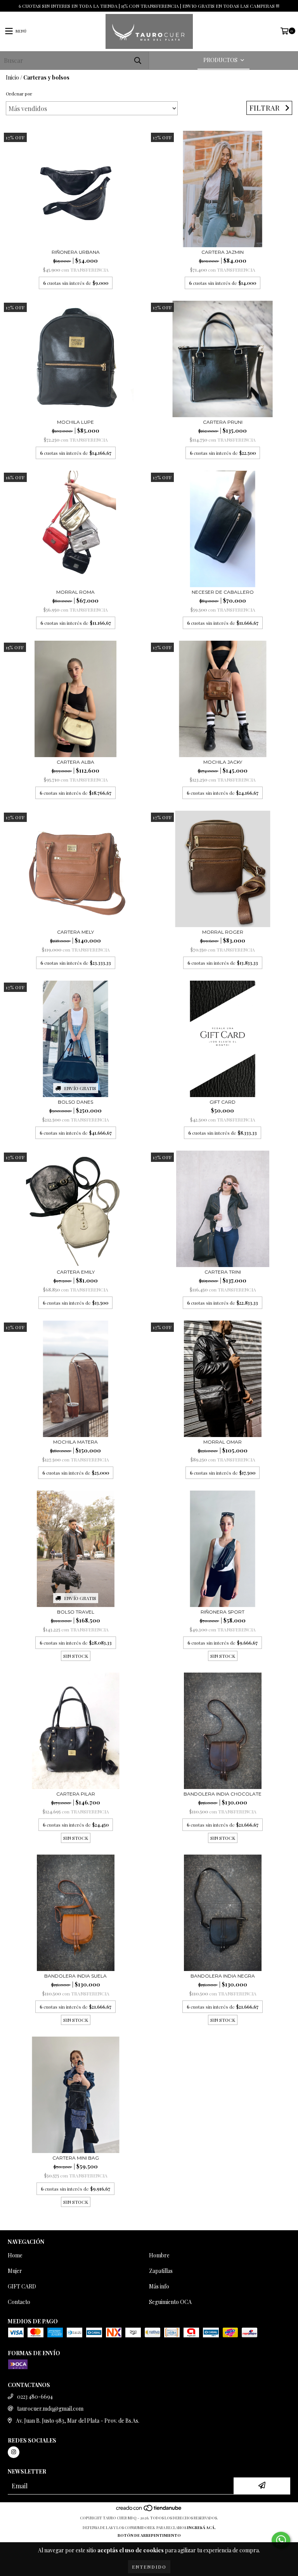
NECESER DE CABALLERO (223, 592)
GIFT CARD (223, 1102)
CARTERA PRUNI (223, 422)
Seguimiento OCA (170, 2302)
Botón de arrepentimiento (149, 2535)
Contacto (19, 2302)
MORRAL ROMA (75, 592)
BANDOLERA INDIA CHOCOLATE (223, 1794)
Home (15, 2255)
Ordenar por (19, 94)
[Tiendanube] (149, 2510)
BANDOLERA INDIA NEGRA (223, 1976)
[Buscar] (137, 60)
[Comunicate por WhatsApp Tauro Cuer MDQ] (281, 2540)
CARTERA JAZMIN (223, 252)
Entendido (149, 2567)
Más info (159, 2286)
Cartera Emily (76, 1272)
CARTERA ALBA (75, 762)
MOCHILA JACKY (223, 762)
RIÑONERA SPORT (223, 1612)
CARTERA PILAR (76, 1794)
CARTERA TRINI (223, 1272)
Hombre (159, 2255)
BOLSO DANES (75, 1102)
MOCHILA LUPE (75, 422)
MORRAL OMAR (223, 1442)
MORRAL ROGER (223, 932)
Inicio (12, 77)
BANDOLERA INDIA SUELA (75, 1976)
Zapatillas (161, 2271)
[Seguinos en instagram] (14, 2452)
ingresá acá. (201, 2527)
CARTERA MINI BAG (76, 2158)
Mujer (15, 2271)
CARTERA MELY (75, 932)
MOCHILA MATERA (75, 1442)
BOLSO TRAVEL (76, 1612)
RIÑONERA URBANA (76, 252)
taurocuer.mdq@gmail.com (50, 2409)
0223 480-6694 (35, 2397)
